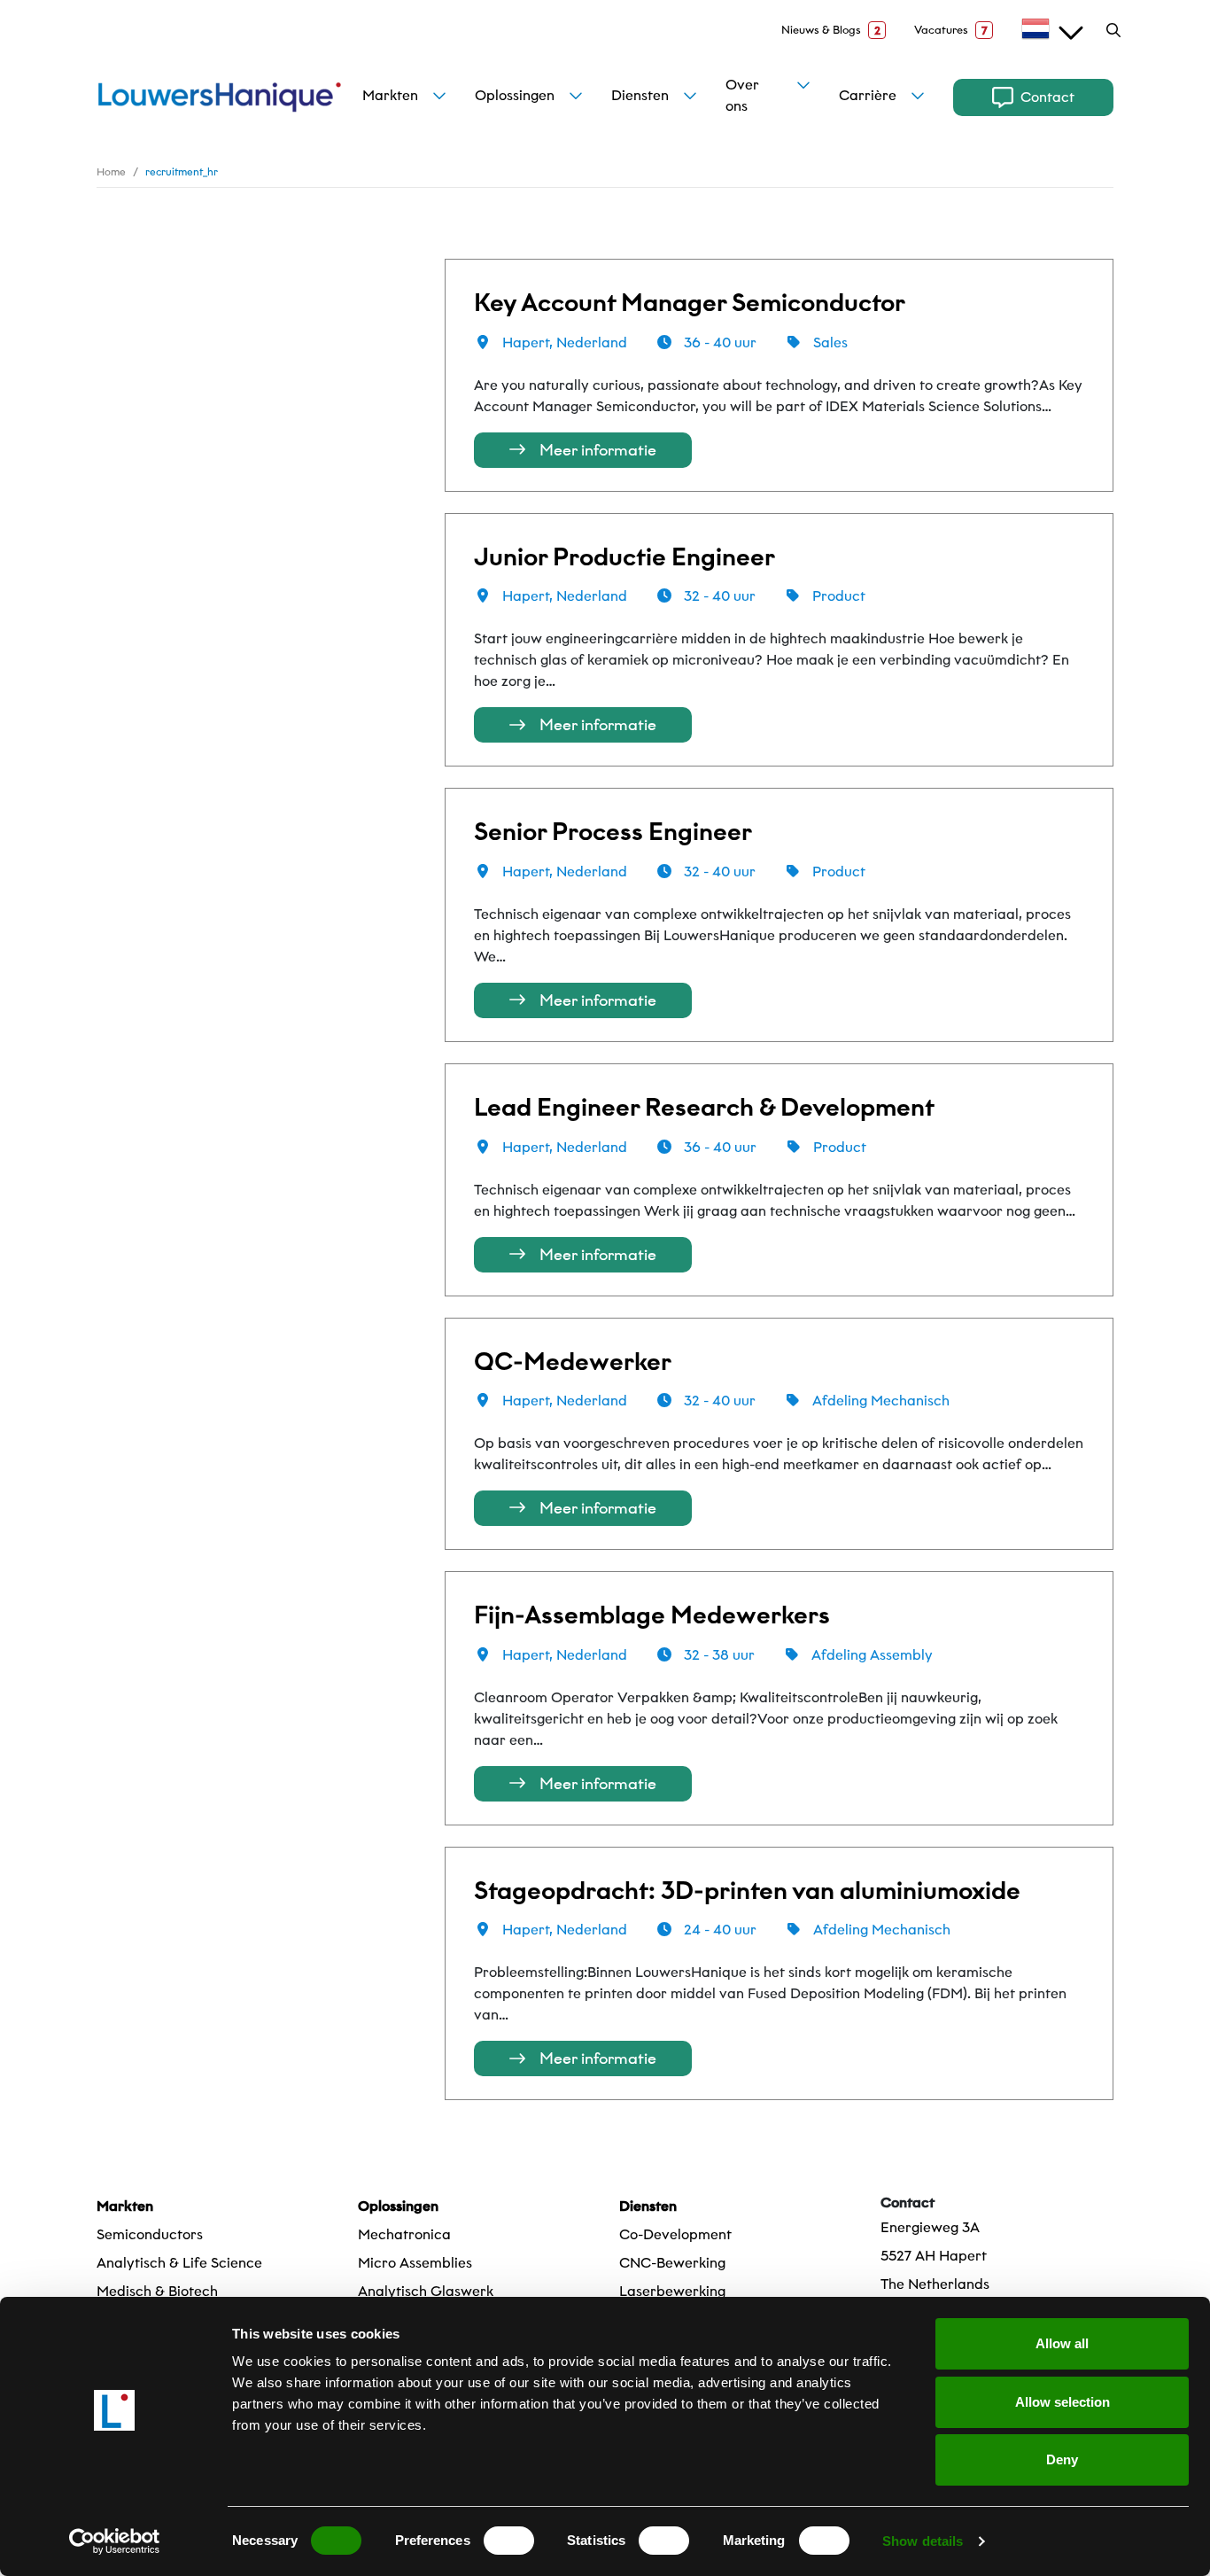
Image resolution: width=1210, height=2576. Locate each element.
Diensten (640, 95)
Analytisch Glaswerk (426, 2291)
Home (111, 171)
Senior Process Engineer (613, 832)
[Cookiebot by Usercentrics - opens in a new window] (115, 2541)
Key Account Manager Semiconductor (690, 303)
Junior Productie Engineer (624, 557)
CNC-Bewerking (672, 2263)
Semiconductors (150, 2234)
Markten (390, 95)
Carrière (868, 95)
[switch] (509, 2541)
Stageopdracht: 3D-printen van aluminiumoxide (747, 1891)
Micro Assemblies (415, 2263)
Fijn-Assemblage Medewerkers (652, 1615)
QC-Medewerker (573, 1362)
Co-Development (675, 2234)
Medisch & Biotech (157, 2291)
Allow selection (1063, 2402)
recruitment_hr (182, 171)
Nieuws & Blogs (831, 30)
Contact (1047, 97)
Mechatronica (404, 2234)
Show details (923, 2541)
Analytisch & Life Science (179, 2263)
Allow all (1062, 2343)
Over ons (742, 95)
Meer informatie (598, 450)
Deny (1062, 2459)
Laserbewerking (672, 2291)
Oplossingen (515, 95)
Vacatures (951, 30)
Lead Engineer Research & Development (704, 1107)
